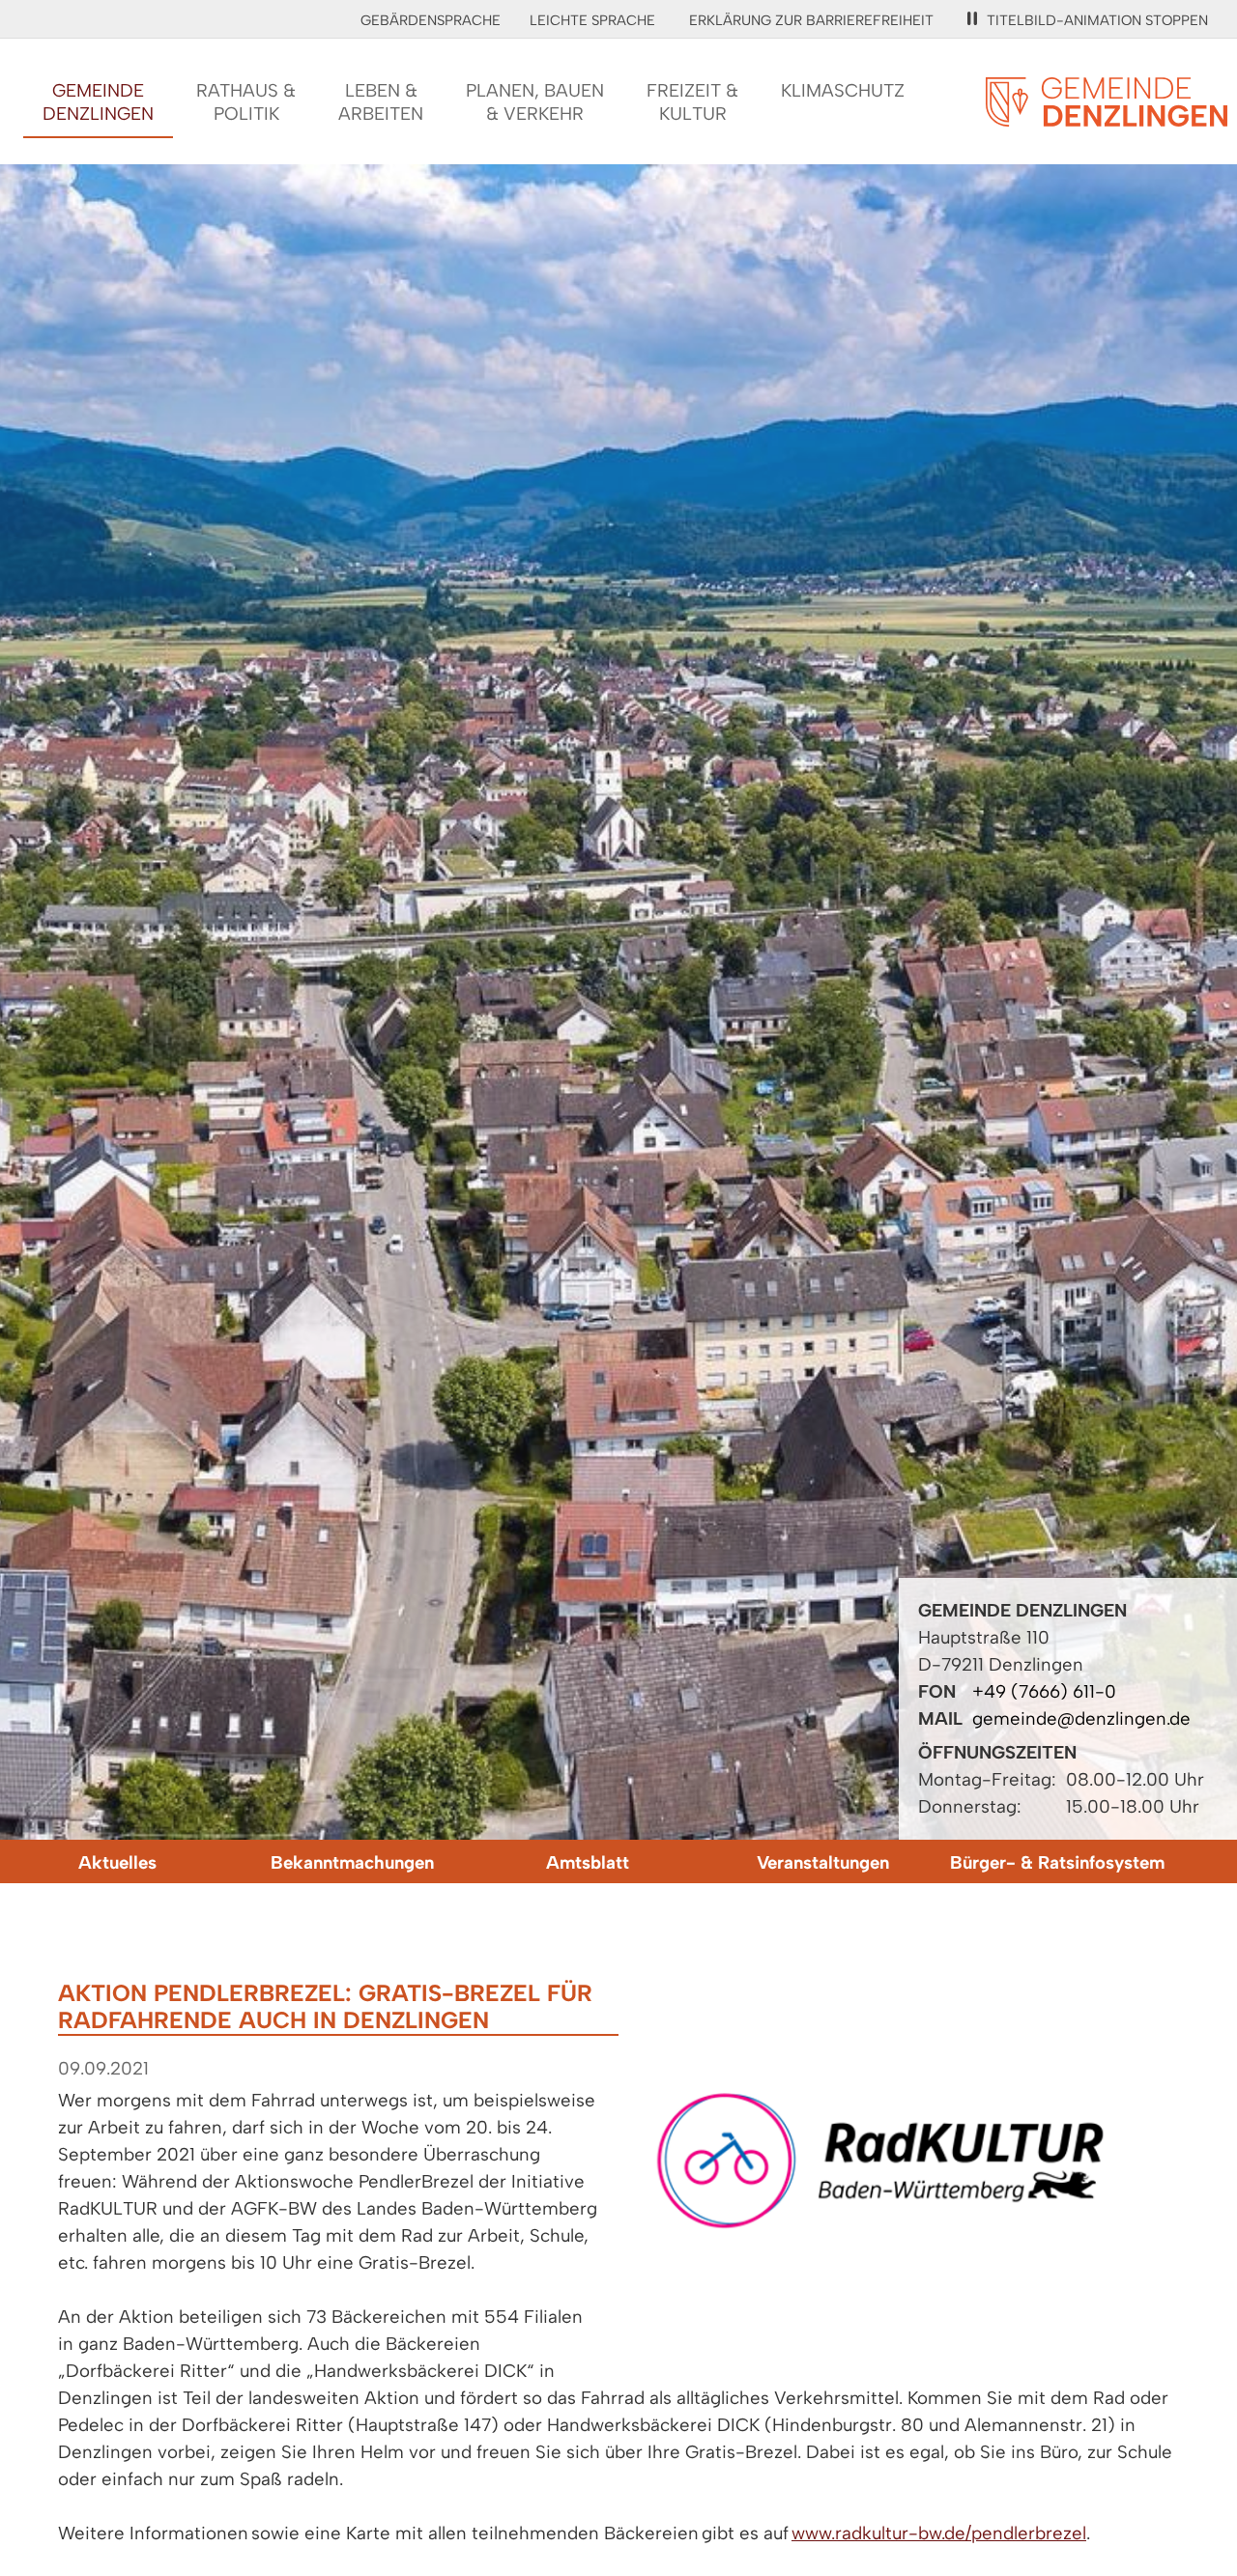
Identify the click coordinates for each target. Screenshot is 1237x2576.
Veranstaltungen (823, 1862)
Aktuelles (117, 1862)
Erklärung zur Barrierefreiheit (811, 20)
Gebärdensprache (431, 20)
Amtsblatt (588, 1862)
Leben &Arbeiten (381, 102)
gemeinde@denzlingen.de (1081, 1718)
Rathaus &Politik (246, 102)
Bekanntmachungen (352, 1862)
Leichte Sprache (592, 20)
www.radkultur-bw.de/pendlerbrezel (939, 2533)
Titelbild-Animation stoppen (1097, 20)
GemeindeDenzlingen (98, 102)
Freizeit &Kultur (692, 102)
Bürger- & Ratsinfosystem (1057, 1862)
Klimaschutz (843, 90)
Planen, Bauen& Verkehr (535, 102)
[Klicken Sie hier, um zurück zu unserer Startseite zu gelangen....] (1107, 115)
